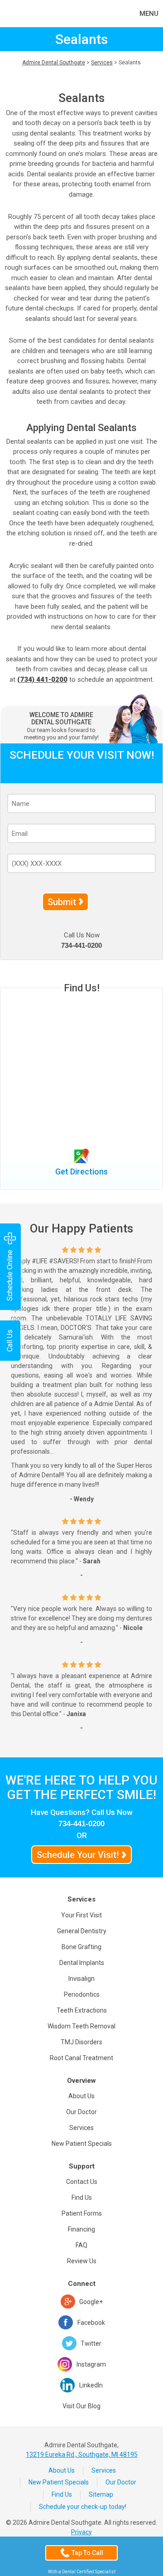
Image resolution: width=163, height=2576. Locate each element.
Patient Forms (82, 2213)
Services (102, 63)
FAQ (81, 2245)
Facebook (91, 2323)
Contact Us (82, 2182)
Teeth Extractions (82, 2010)
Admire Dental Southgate (54, 63)
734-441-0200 (81, 945)
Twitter (91, 2343)
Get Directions (81, 1172)
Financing (81, 2229)
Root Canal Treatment (81, 2058)
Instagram (91, 2364)
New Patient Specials (82, 2144)
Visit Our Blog (81, 2406)
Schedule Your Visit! (78, 1855)
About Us (81, 2096)
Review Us (82, 2261)
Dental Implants (82, 1963)
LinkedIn (91, 2385)
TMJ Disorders (81, 2042)
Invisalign (81, 1979)
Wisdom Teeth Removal (81, 2026)
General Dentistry (82, 1931)
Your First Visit (81, 1915)
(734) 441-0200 (42, 679)
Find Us (82, 2198)
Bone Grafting (81, 1947)
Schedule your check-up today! (83, 2507)
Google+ (91, 2302)
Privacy (81, 2532)
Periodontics (82, 1994)
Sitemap (101, 2494)
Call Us (10, 1341)
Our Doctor (81, 2112)
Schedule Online (10, 1275)
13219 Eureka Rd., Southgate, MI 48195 (82, 2455)
